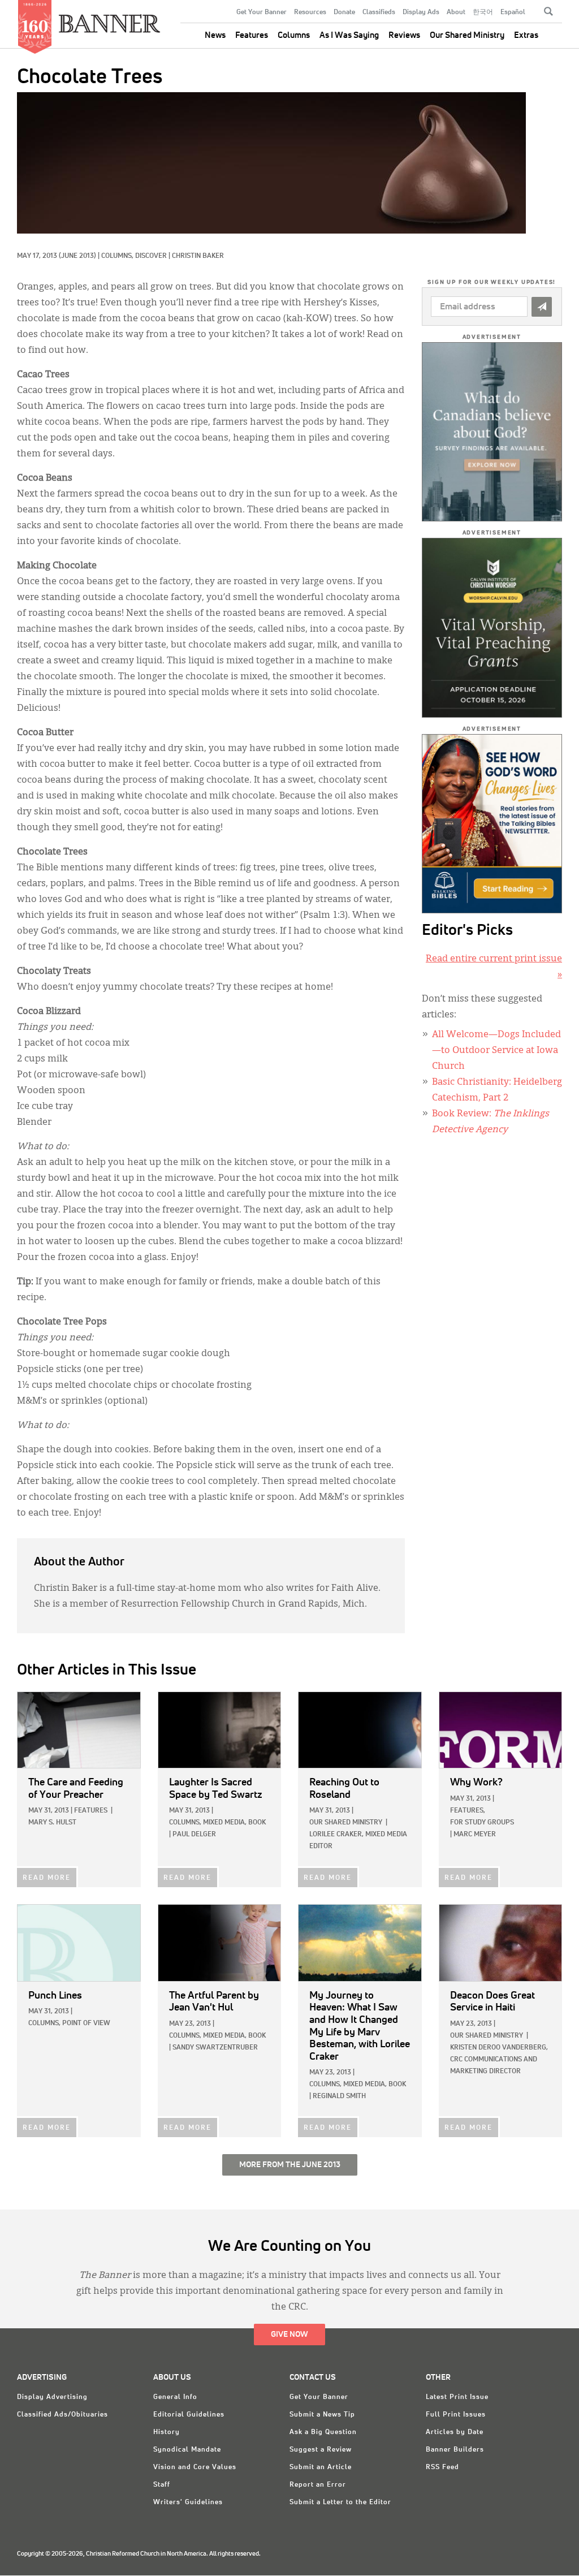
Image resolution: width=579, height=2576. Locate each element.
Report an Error (318, 2485)
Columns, (118, 256)
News (215, 35)
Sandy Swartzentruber (215, 2048)
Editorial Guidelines (189, 2415)
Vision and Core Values (195, 2467)
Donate (344, 12)
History (167, 2432)
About (456, 12)
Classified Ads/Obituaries (62, 2415)
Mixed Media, (225, 1823)
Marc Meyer (475, 1835)
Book (257, 1823)
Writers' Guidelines (188, 2502)
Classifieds (379, 12)
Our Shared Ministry (467, 35)
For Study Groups (482, 1823)
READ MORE (47, 1878)
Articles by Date (455, 2432)
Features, (468, 1811)
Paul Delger (194, 1835)
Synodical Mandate (187, 2450)
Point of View (86, 2023)
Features (252, 35)
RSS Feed (442, 2467)
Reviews (404, 35)
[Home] (110, 19)
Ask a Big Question (323, 2432)
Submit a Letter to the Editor (340, 2502)
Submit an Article (321, 2467)
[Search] (548, 11)
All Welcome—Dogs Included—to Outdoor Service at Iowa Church (496, 1051)
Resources (310, 12)
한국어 (483, 12)
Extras (526, 35)
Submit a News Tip (322, 2415)
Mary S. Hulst (52, 1823)
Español (513, 12)
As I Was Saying (349, 35)
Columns (294, 35)
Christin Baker (198, 256)
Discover (151, 256)
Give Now (289, 2335)
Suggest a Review (321, 2450)
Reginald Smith (339, 2096)
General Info (175, 2397)
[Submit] (542, 307)
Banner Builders (455, 2450)
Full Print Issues (456, 2415)
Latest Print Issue (457, 2397)
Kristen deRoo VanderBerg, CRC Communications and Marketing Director (499, 2060)
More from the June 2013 (290, 2165)
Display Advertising (52, 2397)
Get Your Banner (262, 12)
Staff (162, 2485)
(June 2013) (77, 256)
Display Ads (421, 12)
